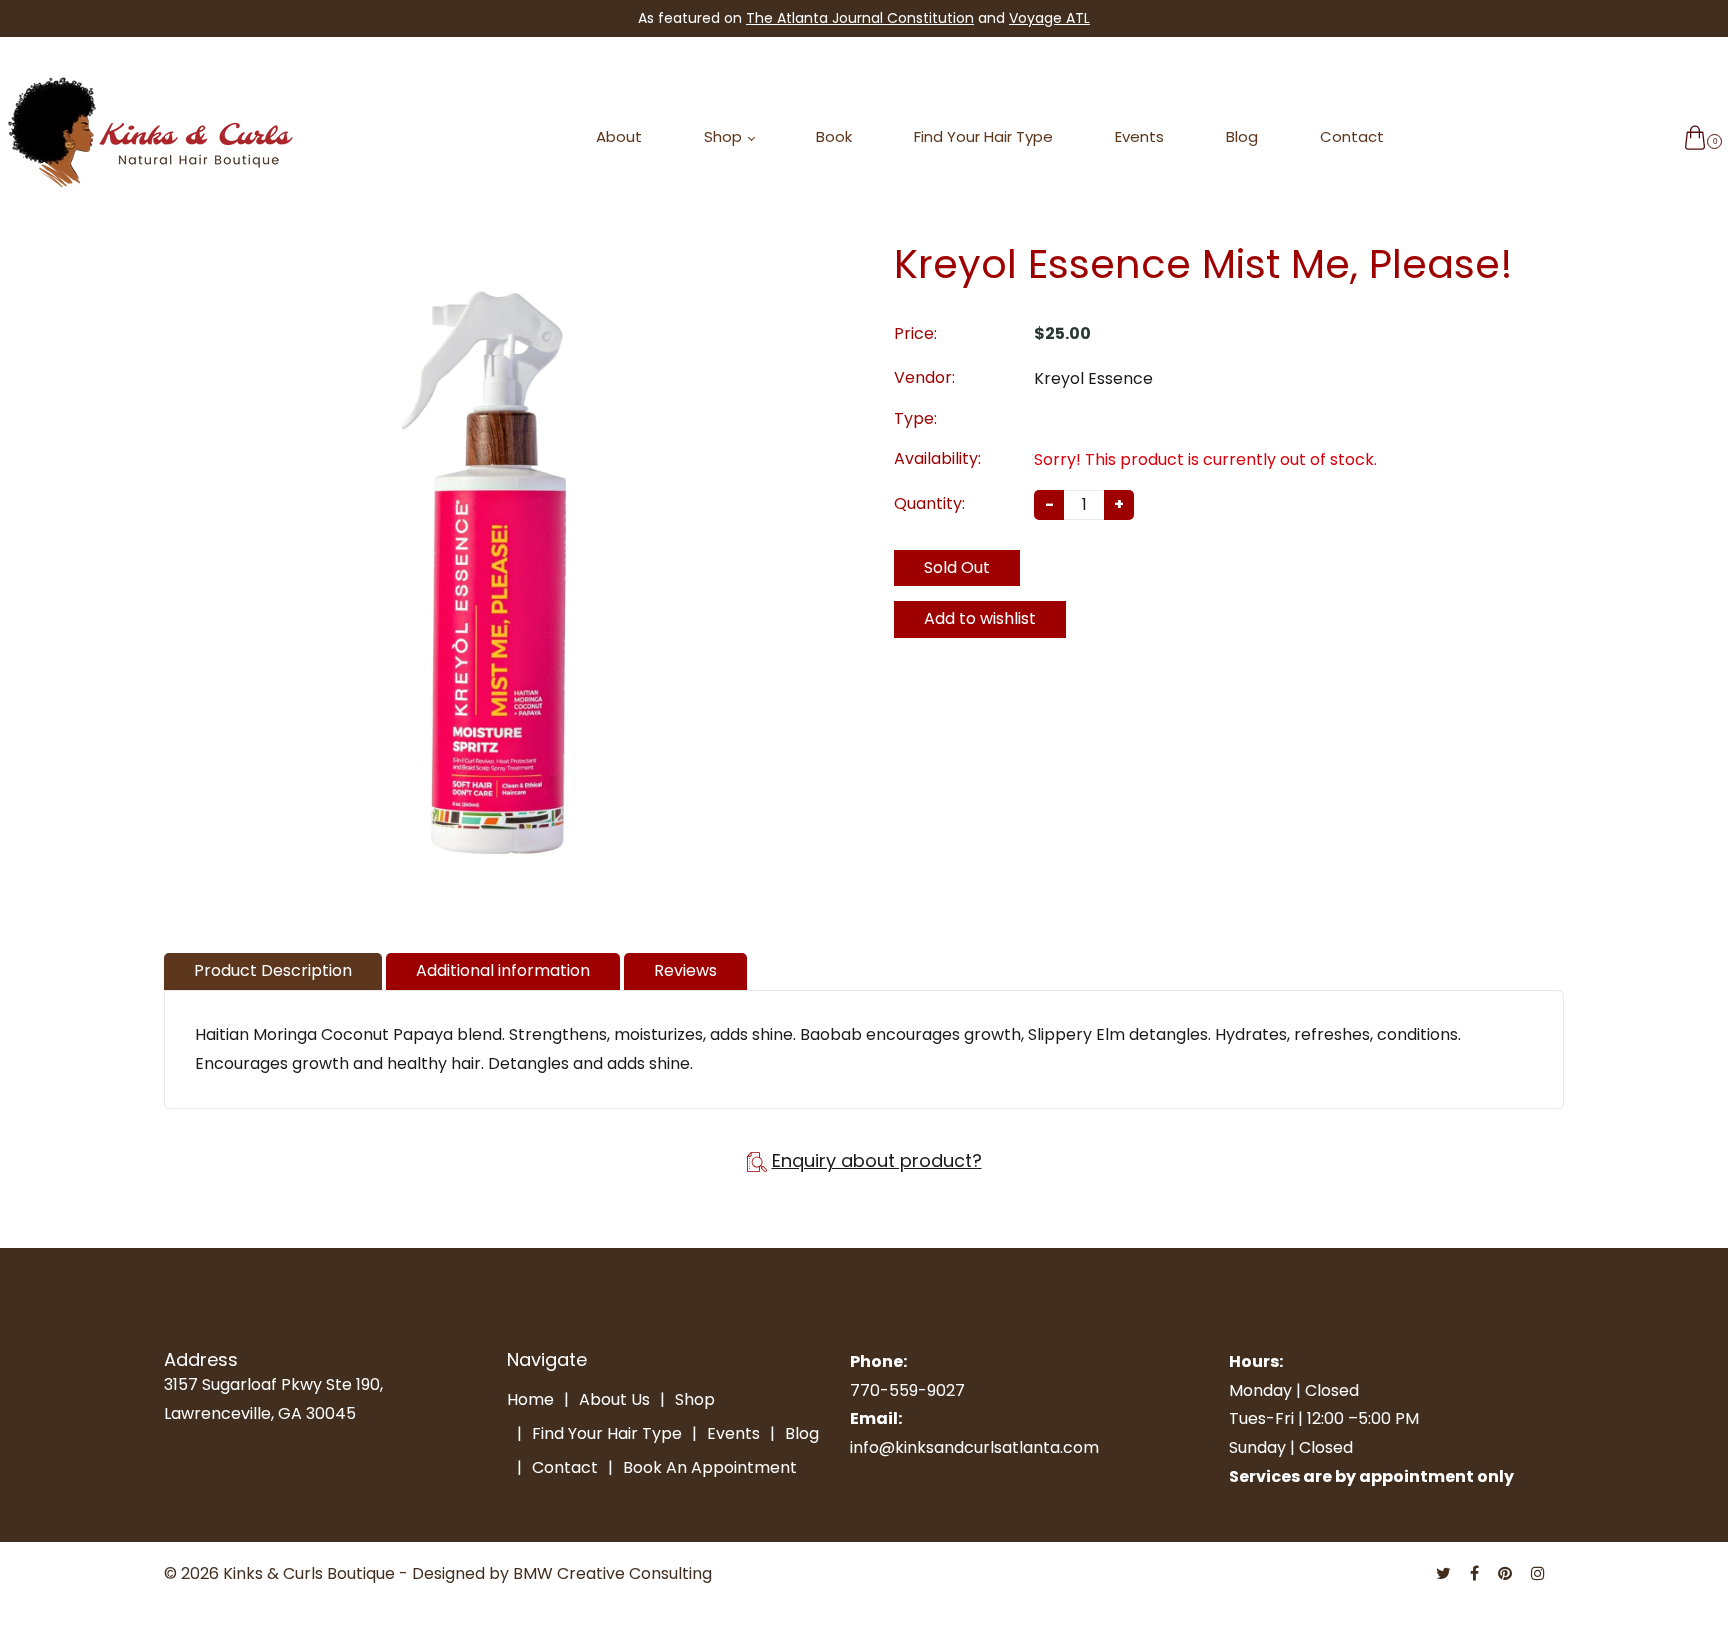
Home (530, 1399)
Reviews (685, 970)
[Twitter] (1445, 1573)
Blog (1242, 136)
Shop (725, 136)
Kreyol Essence (1093, 378)
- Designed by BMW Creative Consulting (555, 1573)
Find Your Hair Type (983, 136)
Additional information (503, 970)
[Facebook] (1476, 1573)
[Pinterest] (1507, 1573)
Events (1139, 136)
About (619, 136)
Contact (1352, 136)
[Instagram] (1540, 1573)
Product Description (273, 970)
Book (834, 136)
